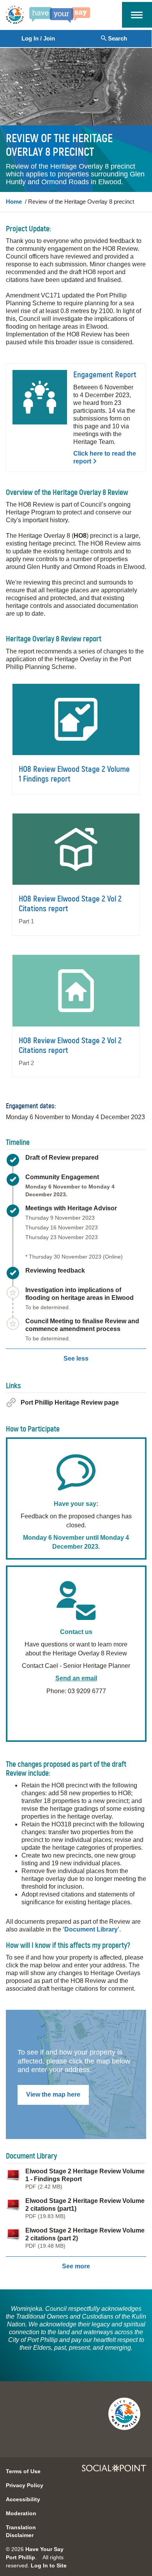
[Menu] (137, 14)
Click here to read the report (105, 457)
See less (76, 1358)
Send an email (76, 1678)
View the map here (53, 2094)
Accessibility (23, 2499)
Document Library (91, 1929)
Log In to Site (49, 2565)
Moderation (21, 2513)
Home (14, 202)
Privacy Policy (25, 2485)
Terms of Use (23, 2471)
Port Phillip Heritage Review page (70, 1402)
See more (76, 2266)
